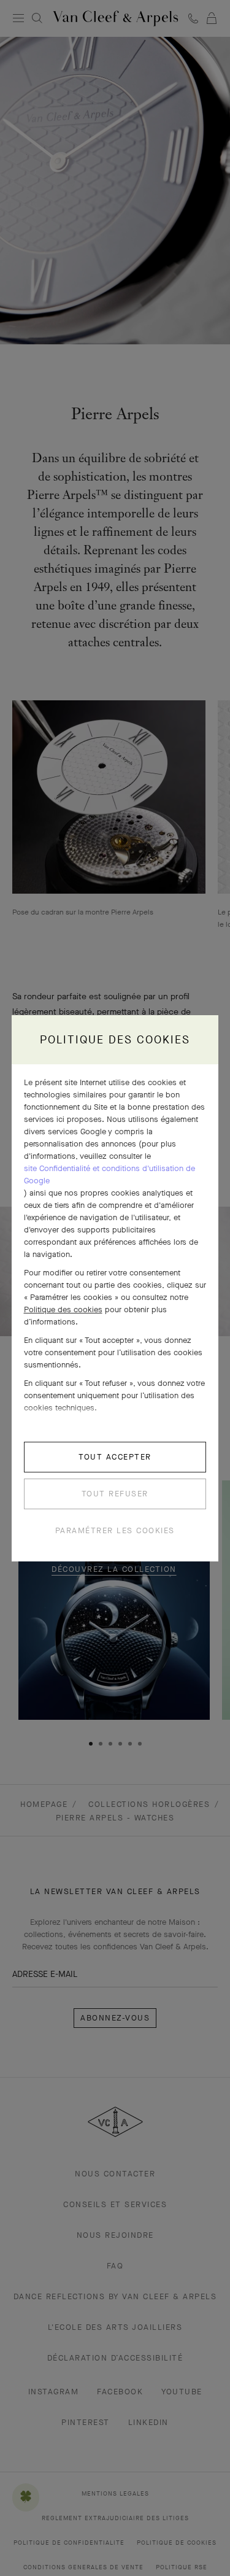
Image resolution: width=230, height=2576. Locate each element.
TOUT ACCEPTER (115, 1457)
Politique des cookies (63, 1309)
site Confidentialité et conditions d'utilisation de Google (109, 1174)
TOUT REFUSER (115, 1494)
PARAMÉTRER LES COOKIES (115, 1530)
